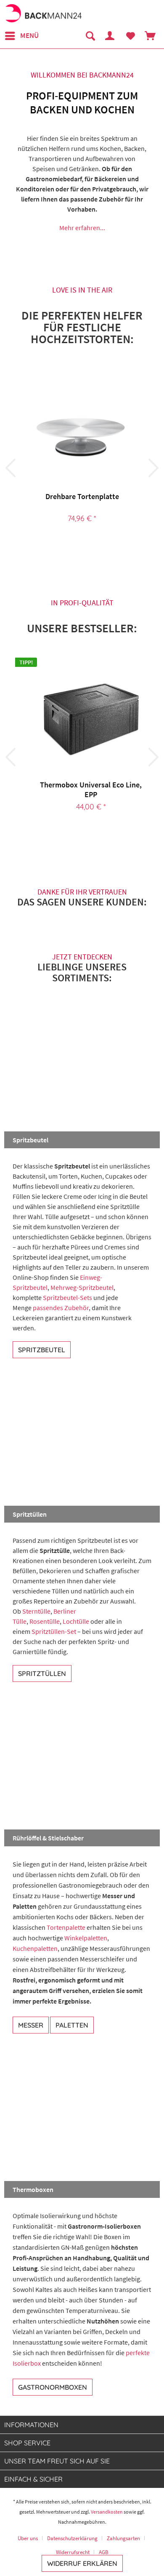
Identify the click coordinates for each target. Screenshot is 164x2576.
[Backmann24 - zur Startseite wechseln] (43, 14)
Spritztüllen (42, 1673)
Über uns (28, 2538)
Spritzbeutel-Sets (67, 1297)
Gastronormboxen (53, 2387)
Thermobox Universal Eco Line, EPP (91, 790)
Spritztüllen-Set (54, 1631)
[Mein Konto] (110, 36)
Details (72, 547)
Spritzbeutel (42, 1350)
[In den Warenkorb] (103, 547)
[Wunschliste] (130, 36)
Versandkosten (107, 2512)
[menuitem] (21, 36)
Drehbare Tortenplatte (82, 496)
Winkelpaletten (86, 1938)
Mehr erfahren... (82, 228)
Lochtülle (76, 1621)
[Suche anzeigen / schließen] (90, 36)
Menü (29, 35)
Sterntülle (36, 1611)
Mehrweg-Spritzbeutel (82, 1287)
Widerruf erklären (82, 2563)
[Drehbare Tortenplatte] (82, 431)
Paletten (72, 2025)
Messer (31, 2025)
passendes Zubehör (61, 1308)
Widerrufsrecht (73, 2552)
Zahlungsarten (123, 2538)
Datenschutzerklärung (72, 2538)
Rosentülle (45, 1621)
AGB (104, 2552)
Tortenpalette (66, 1927)
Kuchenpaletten (35, 1948)
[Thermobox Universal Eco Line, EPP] (91, 720)
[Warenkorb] (151, 36)
